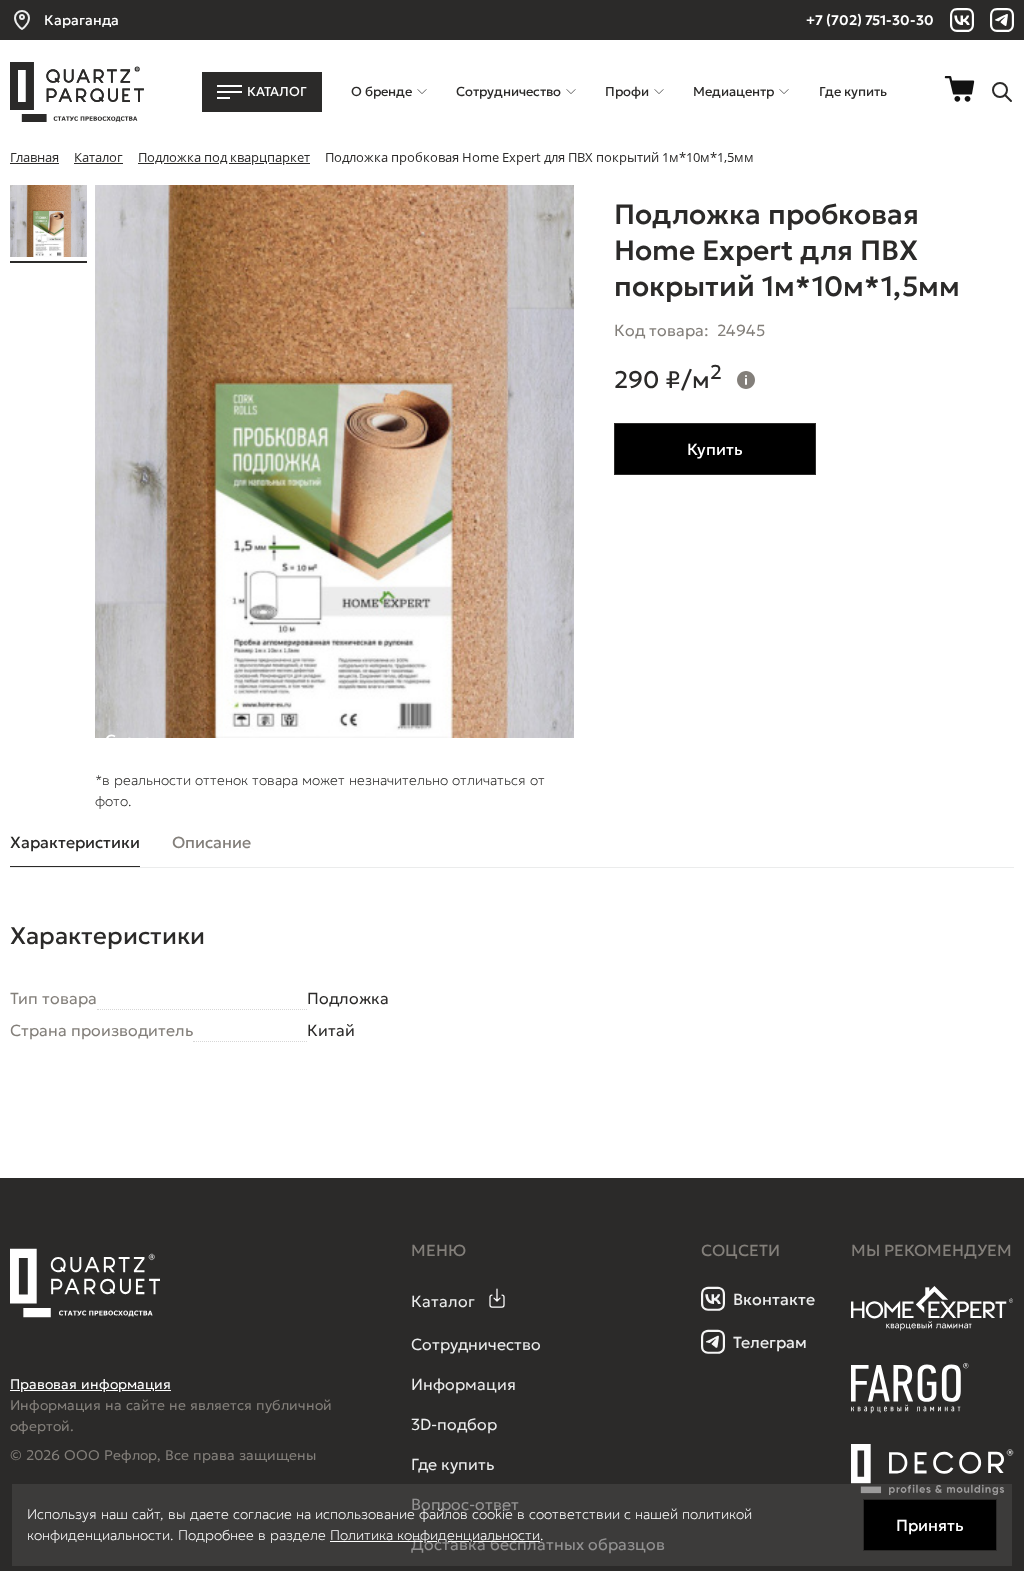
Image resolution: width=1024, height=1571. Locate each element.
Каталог (443, 1301)
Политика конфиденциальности (435, 1535)
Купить (715, 449)
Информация (463, 1384)
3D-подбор (454, 1424)
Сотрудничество (476, 1344)
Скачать (137, 734)
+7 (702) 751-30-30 (870, 20)
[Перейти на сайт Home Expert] (932, 1327)
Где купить (452, 1464)
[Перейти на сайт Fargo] (910, 1408)
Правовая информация (90, 1384)
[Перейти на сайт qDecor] (932, 1470)
